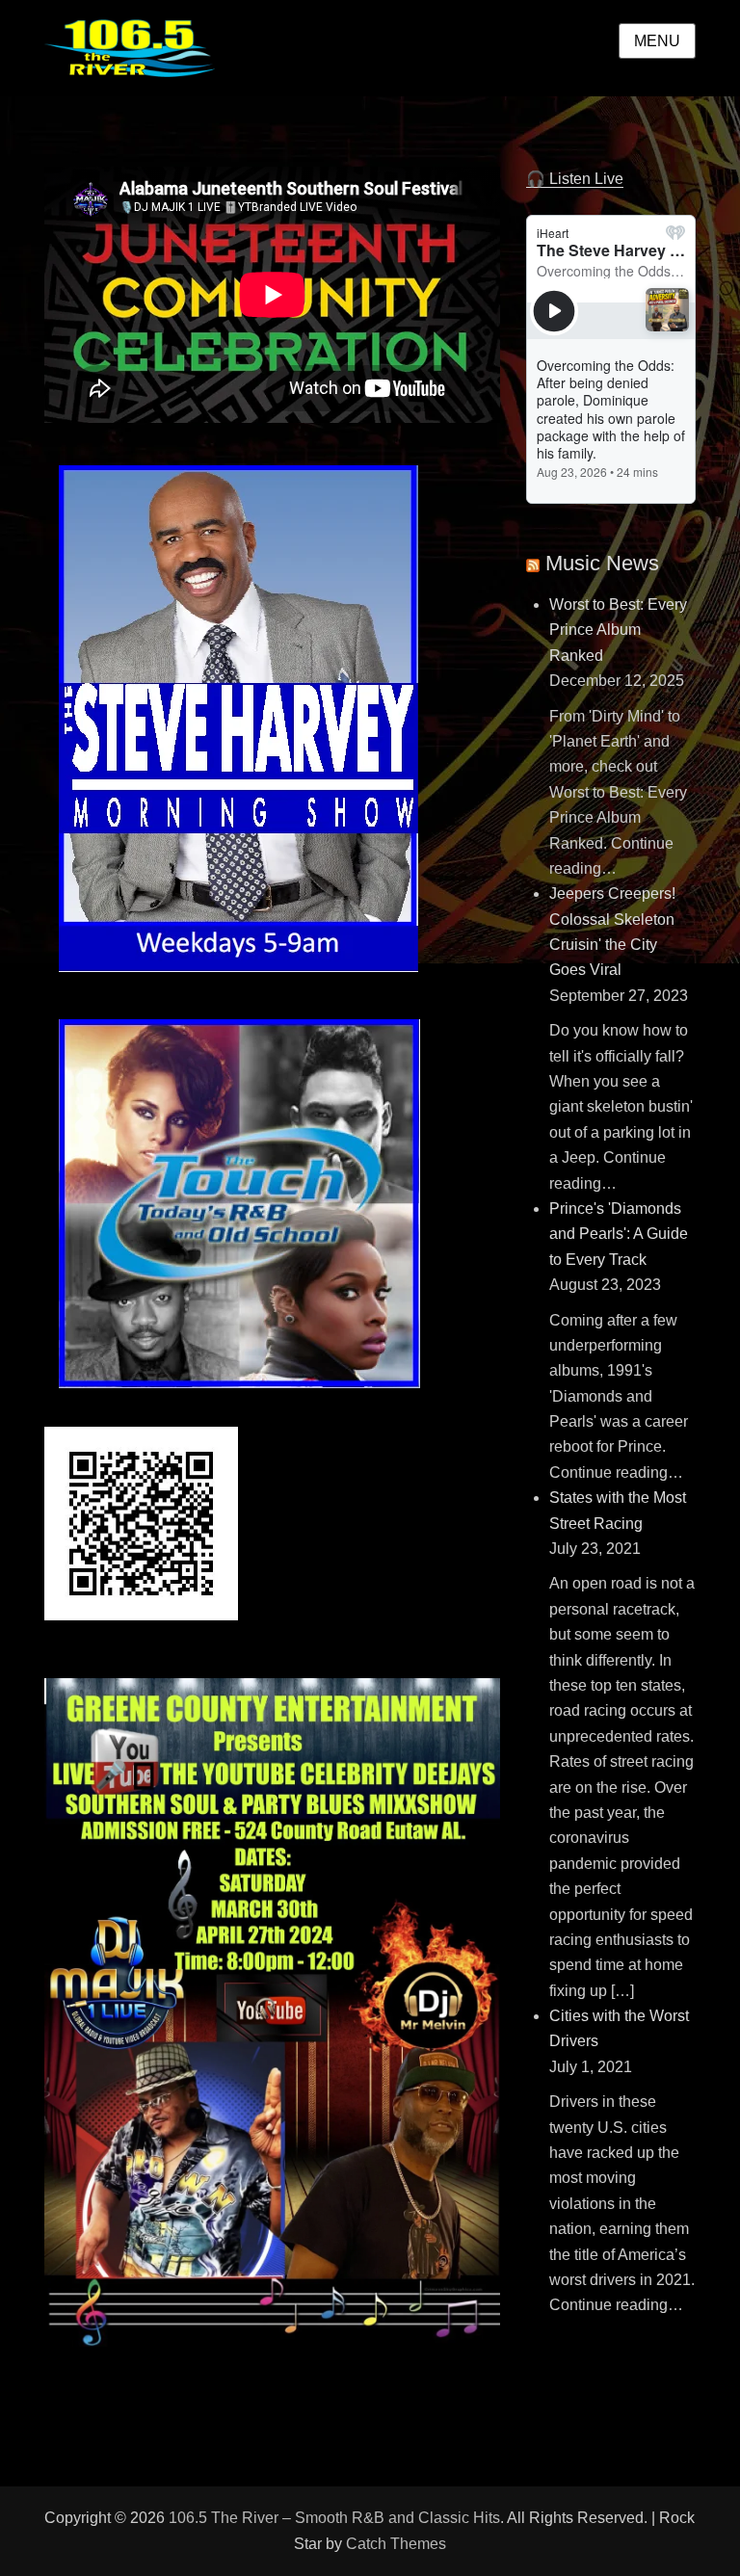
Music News (602, 563)
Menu (657, 41)
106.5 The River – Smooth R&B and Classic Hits (334, 2518)
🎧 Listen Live (575, 179)
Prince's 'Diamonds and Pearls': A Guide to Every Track (619, 1234)
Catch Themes (396, 2544)
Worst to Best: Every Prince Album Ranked (618, 630)
